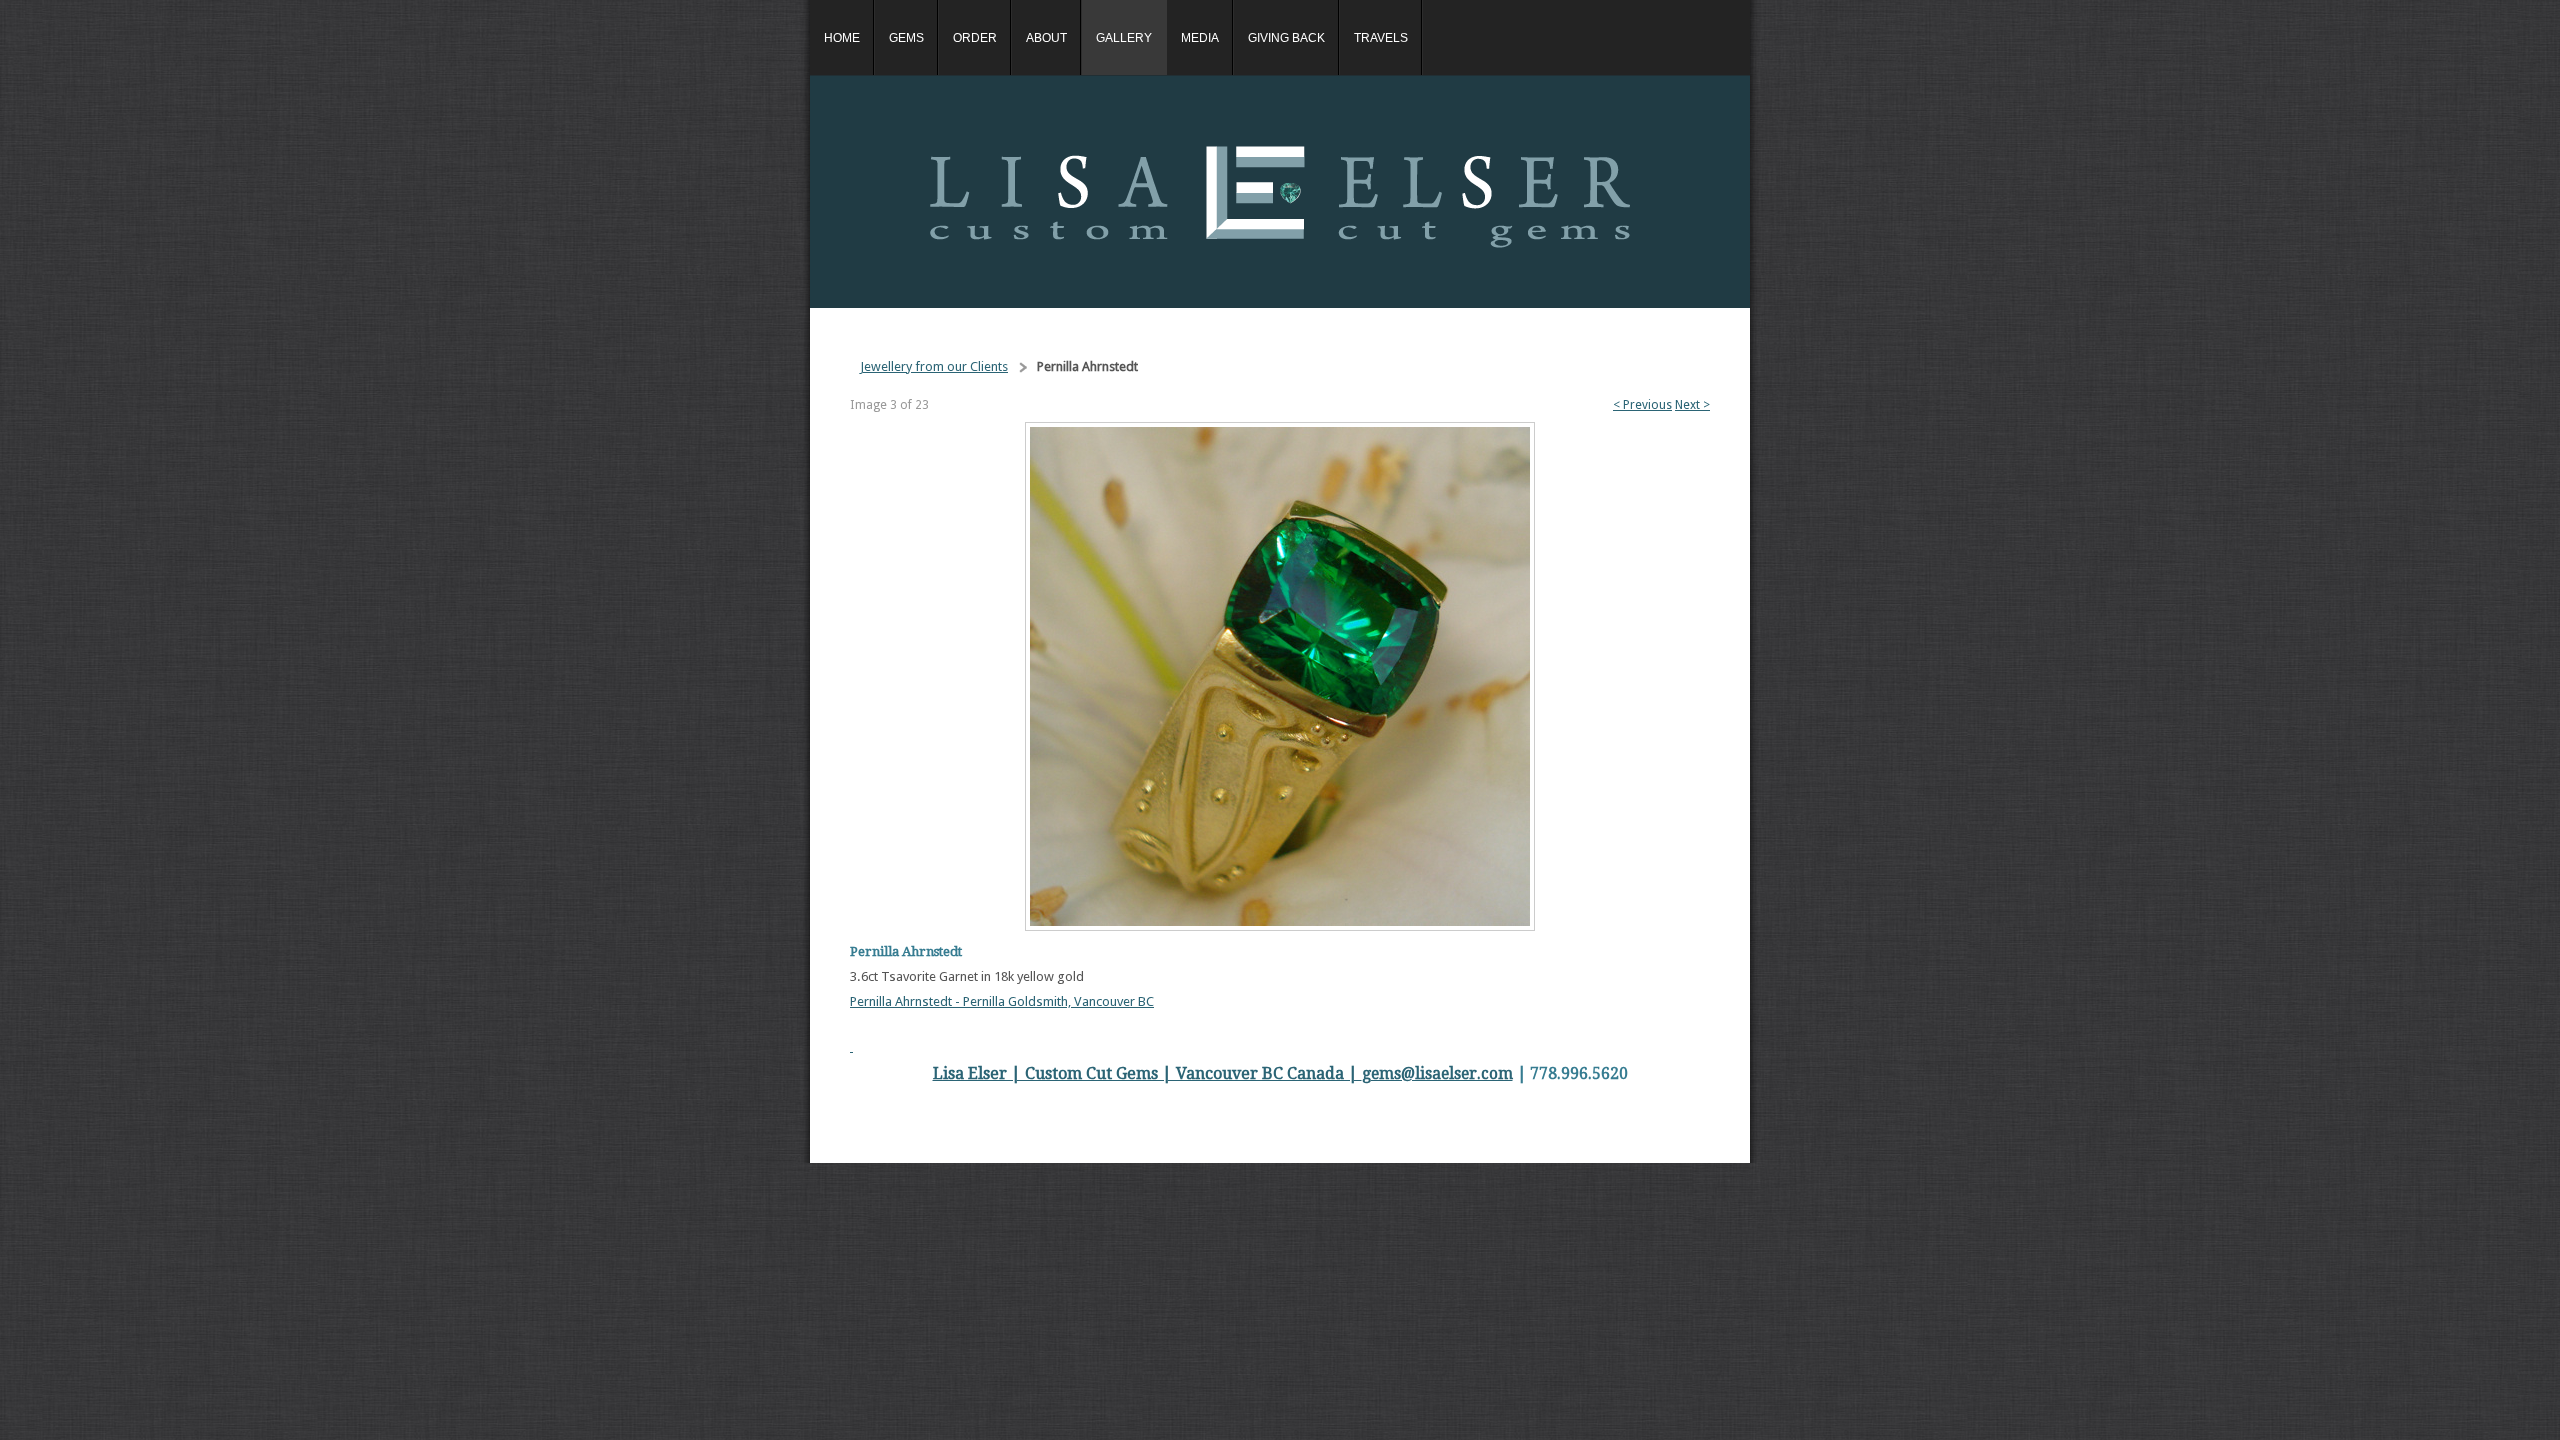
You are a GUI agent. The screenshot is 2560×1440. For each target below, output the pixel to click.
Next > (1692, 405)
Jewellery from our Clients (934, 366)
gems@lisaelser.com (1437, 1074)
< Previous (1642, 405)
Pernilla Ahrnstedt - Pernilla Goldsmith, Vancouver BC (1002, 1001)
